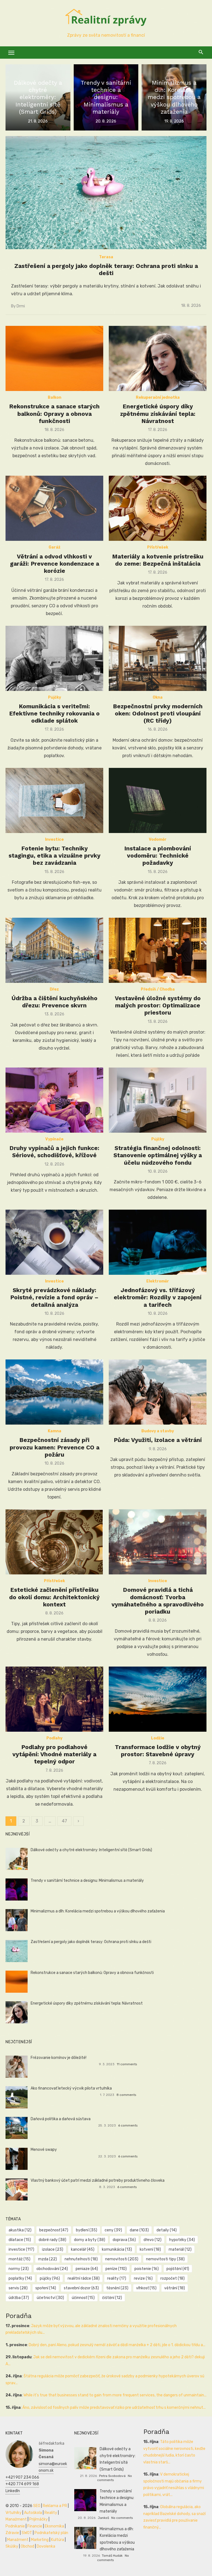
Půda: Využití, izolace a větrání (158, 1440)
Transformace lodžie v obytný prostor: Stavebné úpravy (158, 1751)
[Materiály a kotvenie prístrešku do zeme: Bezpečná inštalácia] (158, 508)
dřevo (153, 2240)
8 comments (126, 2095)
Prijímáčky (39, 2519)
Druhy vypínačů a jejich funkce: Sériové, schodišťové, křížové (54, 1152)
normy (19, 2269)
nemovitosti (122, 2259)
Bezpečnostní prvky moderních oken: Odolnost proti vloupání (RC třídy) (158, 714)
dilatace (20, 2240)
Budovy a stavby (158, 1431)
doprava (124, 2240)
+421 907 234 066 (22, 2477)
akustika (20, 2230)
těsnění (117, 2288)
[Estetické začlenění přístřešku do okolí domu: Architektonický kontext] (54, 1542)
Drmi (21, 306)
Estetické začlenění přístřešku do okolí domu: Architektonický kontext (54, 1597)
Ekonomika (54, 2526)
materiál (180, 2249)
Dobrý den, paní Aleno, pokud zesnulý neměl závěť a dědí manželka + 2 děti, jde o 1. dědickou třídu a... (117, 2345)
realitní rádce (84, 2278)
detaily (167, 2230)
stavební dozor (81, 2288)
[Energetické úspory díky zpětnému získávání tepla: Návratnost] (158, 358)
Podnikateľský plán (51, 2533)
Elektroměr (158, 1281)
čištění (112, 2298)
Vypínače (54, 1139)
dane (139, 2230)
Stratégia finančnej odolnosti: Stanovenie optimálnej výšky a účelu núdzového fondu (158, 1155)
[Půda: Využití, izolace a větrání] (158, 1392)
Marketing (40, 2540)
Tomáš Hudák (112, 2556)
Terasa (106, 257)
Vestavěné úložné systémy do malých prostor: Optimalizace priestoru (158, 1005)
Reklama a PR (55, 2506)
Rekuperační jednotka (158, 397)
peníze (116, 2269)
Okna (158, 697)
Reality (51, 2513)
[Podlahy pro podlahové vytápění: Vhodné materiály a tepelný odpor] (54, 1699)
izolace (53, 2249)
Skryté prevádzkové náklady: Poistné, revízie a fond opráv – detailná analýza (54, 1297)
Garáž (55, 547)
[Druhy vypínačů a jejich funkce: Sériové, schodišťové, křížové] (54, 1100)
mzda (47, 2259)
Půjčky (55, 697)
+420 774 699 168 (22, 2484)
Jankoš (103, 2518)
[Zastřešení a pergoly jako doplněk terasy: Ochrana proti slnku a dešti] (106, 193)
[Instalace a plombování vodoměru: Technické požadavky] (158, 800)
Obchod (27, 2546)
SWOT (27, 2533)
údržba (19, 2298)
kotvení (150, 2249)
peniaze (87, 2269)
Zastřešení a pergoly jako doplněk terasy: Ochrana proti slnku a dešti (106, 269)
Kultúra (58, 2540)
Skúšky (12, 2546)
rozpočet (173, 2278)
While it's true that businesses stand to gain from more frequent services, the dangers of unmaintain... (115, 2395)
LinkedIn (13, 2491)
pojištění (178, 2269)
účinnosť (83, 2298)
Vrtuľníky (14, 2513)
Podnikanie (15, 2526)
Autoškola (33, 2513)
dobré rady (52, 2240)
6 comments (128, 2125)
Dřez (54, 989)
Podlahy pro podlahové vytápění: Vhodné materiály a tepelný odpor (54, 1754)
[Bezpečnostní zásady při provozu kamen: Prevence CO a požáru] (54, 1392)
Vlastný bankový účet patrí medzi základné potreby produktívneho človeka (98, 2180)
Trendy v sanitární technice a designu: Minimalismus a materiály (87, 1881)
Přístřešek (158, 547)
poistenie (147, 2269)
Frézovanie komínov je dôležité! (59, 2058)
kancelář (83, 2249)
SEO (37, 2506)
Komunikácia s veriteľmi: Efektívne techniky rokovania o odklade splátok (54, 714)
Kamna (55, 1431)
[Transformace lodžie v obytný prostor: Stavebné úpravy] (158, 1699)
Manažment (16, 2519)
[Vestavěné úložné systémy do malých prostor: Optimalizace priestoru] (158, 950)
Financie (35, 2526)
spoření (46, 2288)
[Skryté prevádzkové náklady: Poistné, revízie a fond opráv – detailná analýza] (54, 1242)
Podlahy (54, 1738)
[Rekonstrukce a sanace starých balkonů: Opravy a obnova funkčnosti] (54, 358)
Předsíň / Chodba (158, 989)
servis (18, 2288)
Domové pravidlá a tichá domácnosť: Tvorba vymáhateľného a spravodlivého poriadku (158, 1601)
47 (64, 1821)
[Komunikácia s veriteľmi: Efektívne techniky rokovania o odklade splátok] (54, 658)
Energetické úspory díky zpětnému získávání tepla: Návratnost (158, 414)
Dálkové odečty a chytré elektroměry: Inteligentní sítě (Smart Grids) (91, 1850)
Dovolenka (46, 2546)
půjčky (50, 2278)
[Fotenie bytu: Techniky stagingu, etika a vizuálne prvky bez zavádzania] (54, 800)
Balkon (55, 397)
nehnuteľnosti (81, 2259)
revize (143, 2278)
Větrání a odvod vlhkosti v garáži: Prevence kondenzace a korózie (55, 564)
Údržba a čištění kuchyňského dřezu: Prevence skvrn (55, 1002)
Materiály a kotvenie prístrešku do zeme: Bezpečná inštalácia (158, 560)
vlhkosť (146, 2288)
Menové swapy (44, 2150)
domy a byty (90, 2240)
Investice (54, 839)
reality (117, 2278)
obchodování (52, 2269)
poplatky (20, 2278)
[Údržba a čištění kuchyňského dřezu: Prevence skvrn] (54, 950)
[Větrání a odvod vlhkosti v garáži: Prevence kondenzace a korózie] (54, 508)
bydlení (87, 2230)
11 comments (127, 2064)
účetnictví (50, 2298)
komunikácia (117, 2249)
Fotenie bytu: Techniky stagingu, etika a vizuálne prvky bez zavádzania (55, 856)
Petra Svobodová (112, 2476)
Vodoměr (158, 839)
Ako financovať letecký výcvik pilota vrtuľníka (71, 2088)
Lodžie (158, 1738)
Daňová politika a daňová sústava (61, 2119)
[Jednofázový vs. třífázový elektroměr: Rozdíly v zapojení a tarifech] (158, 1242)
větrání (175, 2288)
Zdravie (12, 2533)
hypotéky (182, 2240)
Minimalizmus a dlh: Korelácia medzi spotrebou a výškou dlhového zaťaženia (98, 1911)
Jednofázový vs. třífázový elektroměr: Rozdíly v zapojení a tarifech (158, 1297)
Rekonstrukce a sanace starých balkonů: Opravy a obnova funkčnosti (54, 414)
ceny (113, 2230)
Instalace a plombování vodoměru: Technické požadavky (158, 856)
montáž (19, 2259)
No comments (122, 2518)
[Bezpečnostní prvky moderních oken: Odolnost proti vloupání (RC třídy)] (158, 658)
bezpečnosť (54, 2230)
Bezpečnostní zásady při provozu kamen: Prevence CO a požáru (55, 1447)
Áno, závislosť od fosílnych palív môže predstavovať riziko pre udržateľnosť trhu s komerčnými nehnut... (114, 2408)
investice (21, 2249)
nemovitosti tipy (165, 2259)
